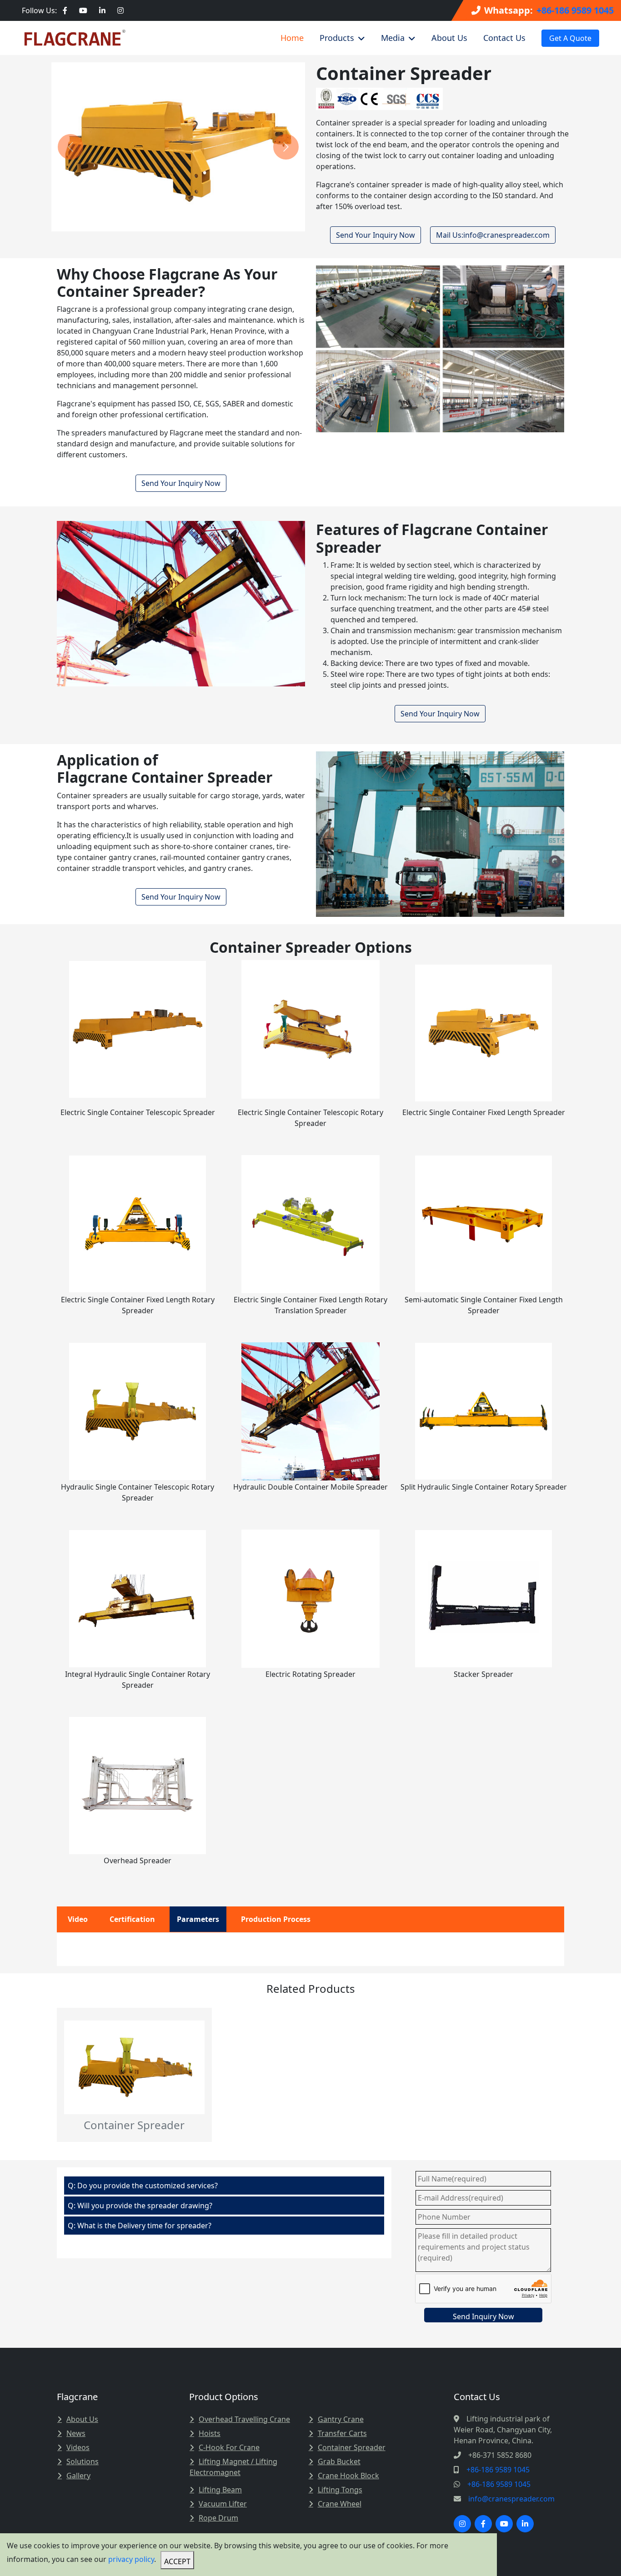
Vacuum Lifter (223, 2504)
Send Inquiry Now (483, 2316)
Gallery (78, 2476)
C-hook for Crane (229, 2447)
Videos (78, 2447)
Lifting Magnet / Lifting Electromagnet (233, 2467)
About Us (449, 37)
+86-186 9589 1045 (575, 10)
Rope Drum (218, 2518)
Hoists (210, 2433)
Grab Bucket (339, 2461)
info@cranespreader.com (511, 2499)
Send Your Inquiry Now (376, 235)
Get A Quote (570, 38)
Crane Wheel (340, 2504)
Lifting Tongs (340, 2490)
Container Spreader (352, 2447)
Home (292, 37)
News (76, 2433)
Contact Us (504, 37)
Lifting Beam (220, 2490)
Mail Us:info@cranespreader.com (493, 235)
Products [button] (337, 37)
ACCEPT (177, 2561)
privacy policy (131, 2559)
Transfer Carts (342, 2433)
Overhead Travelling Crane (244, 2419)
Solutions (83, 2461)
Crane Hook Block (348, 2476)
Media (393, 37)
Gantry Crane (341, 2419)
